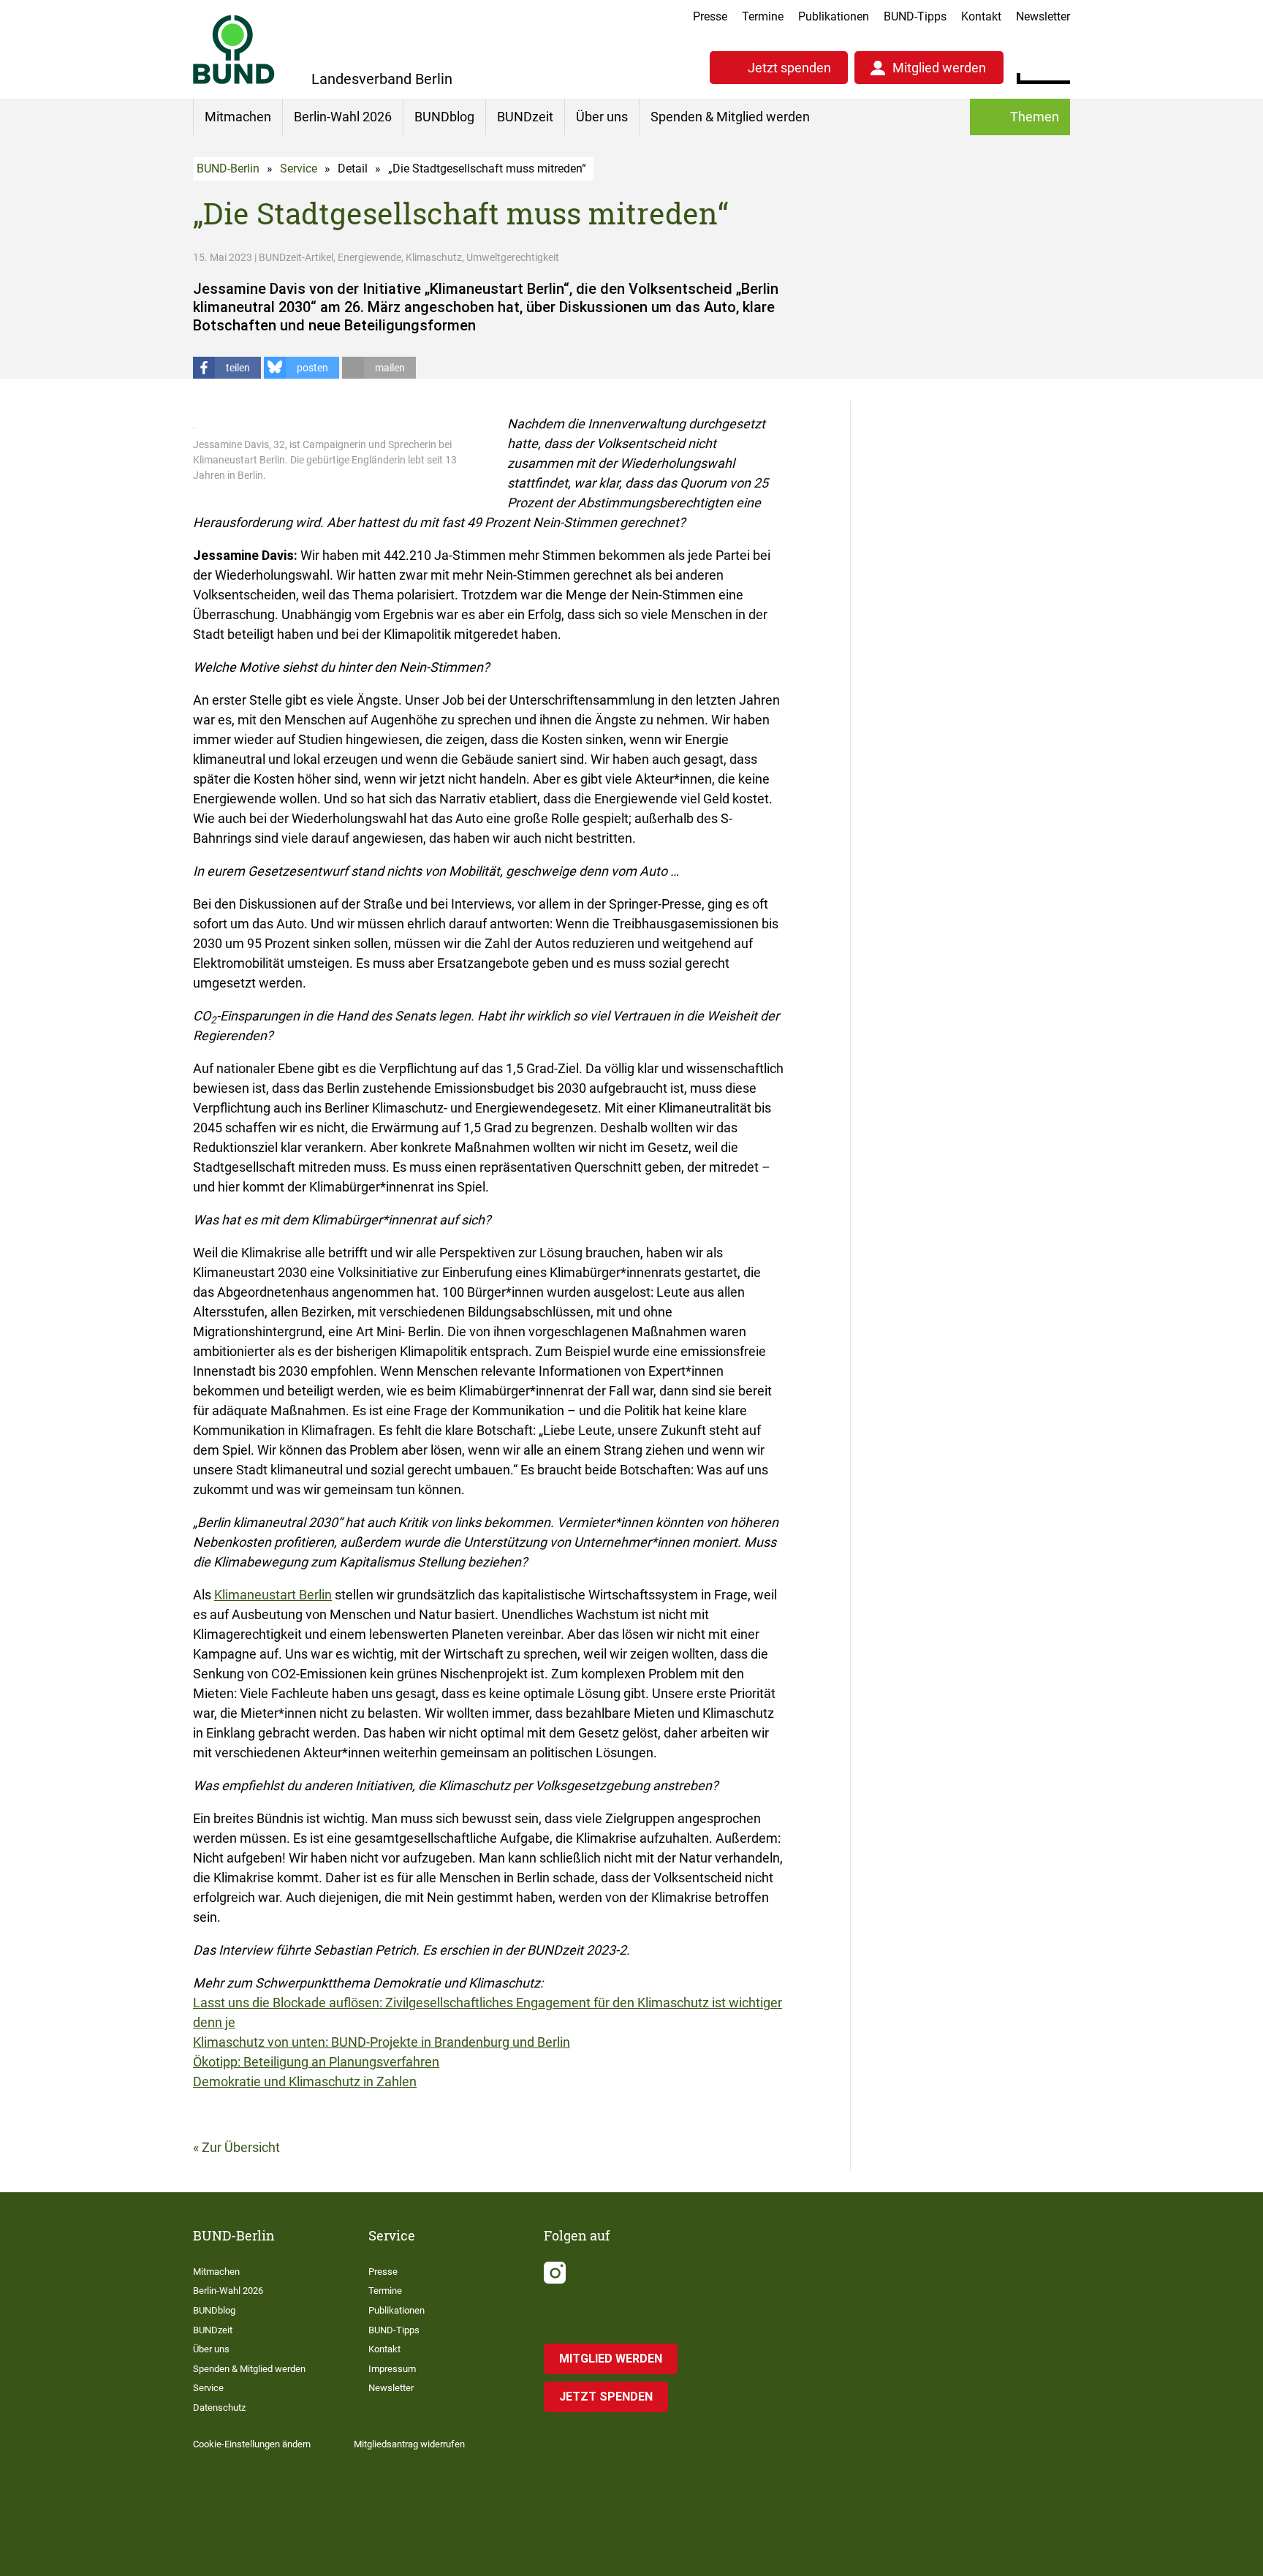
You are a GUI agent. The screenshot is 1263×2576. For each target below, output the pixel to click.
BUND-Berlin (228, 168)
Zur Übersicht (241, 2147)
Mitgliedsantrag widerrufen (409, 2444)
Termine (763, 16)
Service (299, 168)
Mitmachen (238, 117)
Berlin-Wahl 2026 (343, 117)
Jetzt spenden (789, 68)
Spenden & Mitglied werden (730, 117)
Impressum (392, 2369)
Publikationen (834, 16)
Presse (710, 16)
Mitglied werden (939, 68)
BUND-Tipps (915, 16)
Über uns (602, 117)
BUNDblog (444, 117)
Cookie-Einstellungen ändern (252, 2444)
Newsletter (1043, 16)
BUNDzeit (525, 117)
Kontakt (981, 16)
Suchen (1059, 66)
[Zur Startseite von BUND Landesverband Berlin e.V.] (234, 49)
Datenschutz (219, 2408)
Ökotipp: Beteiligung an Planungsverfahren (316, 2062)
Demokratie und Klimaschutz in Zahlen (305, 2081)
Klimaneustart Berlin (273, 1595)
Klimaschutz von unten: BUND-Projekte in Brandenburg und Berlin (382, 2042)
